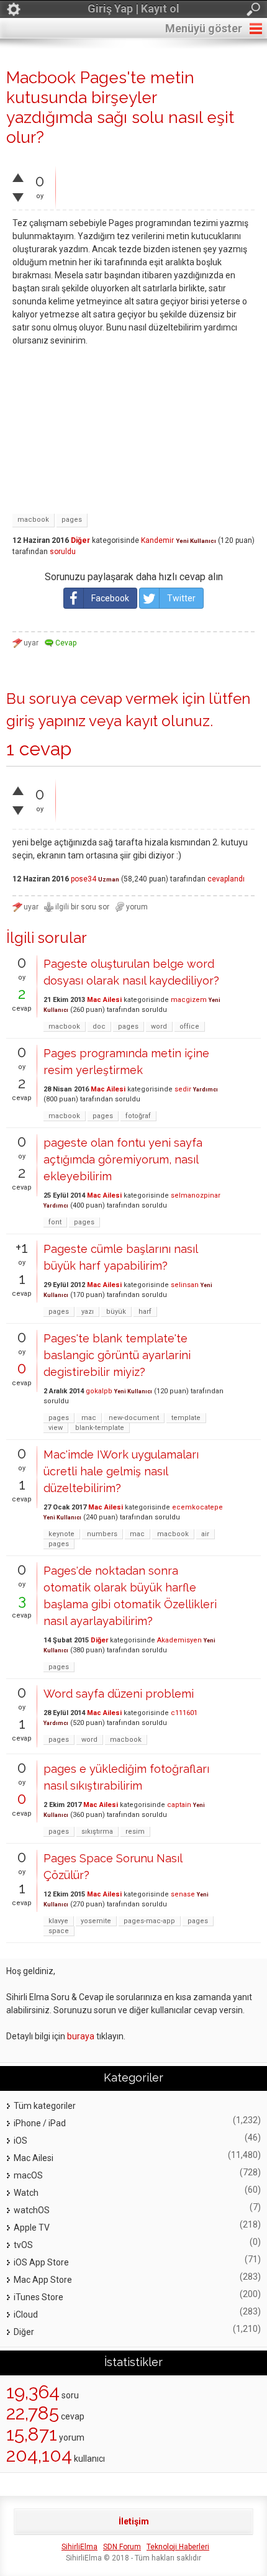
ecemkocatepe (197, 1507)
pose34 (84, 879)
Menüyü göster (204, 28)
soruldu (63, 552)
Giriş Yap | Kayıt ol (133, 8)
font (55, 1222)
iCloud (26, 2314)
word (159, 1026)
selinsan (185, 1285)
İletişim (134, 2521)
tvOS (23, 2245)
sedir (183, 1089)
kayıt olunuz (168, 721)
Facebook (110, 598)
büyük (116, 1312)
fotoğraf (138, 1116)
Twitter (181, 598)
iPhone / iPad (40, 2123)
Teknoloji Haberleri (178, 2547)
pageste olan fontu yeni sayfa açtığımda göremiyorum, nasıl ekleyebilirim (123, 1159)
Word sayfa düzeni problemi (119, 1694)
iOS (20, 2141)
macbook (33, 520)
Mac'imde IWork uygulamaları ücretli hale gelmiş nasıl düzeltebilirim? (121, 1471)
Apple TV (32, 2228)
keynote (61, 1534)
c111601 (184, 1713)
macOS (28, 2175)
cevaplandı (226, 879)
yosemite (96, 1921)
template (186, 1418)
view (56, 1428)
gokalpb (99, 1391)
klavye (58, 1921)
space (59, 1931)
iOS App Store (41, 2262)
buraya (81, 2036)
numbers (102, 1534)
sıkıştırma (97, 1832)
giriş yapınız (46, 721)
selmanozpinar (196, 1195)
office (189, 1026)
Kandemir (157, 540)
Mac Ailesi (104, 1000)
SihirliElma (79, 2547)
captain (179, 1805)
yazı (88, 1312)
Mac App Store (43, 2280)
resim (135, 1832)
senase (183, 1894)
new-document (134, 1418)
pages (72, 520)
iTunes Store (38, 2297)
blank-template (100, 1428)
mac (89, 1418)
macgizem (189, 1000)
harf (145, 1312)
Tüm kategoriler (45, 2106)
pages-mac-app (149, 1921)
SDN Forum (122, 2547)
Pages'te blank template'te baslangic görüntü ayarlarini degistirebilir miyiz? (117, 1355)
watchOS (32, 2210)
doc (99, 1026)
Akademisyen (179, 1640)
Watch (26, 2193)
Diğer (80, 540)
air (205, 1534)
